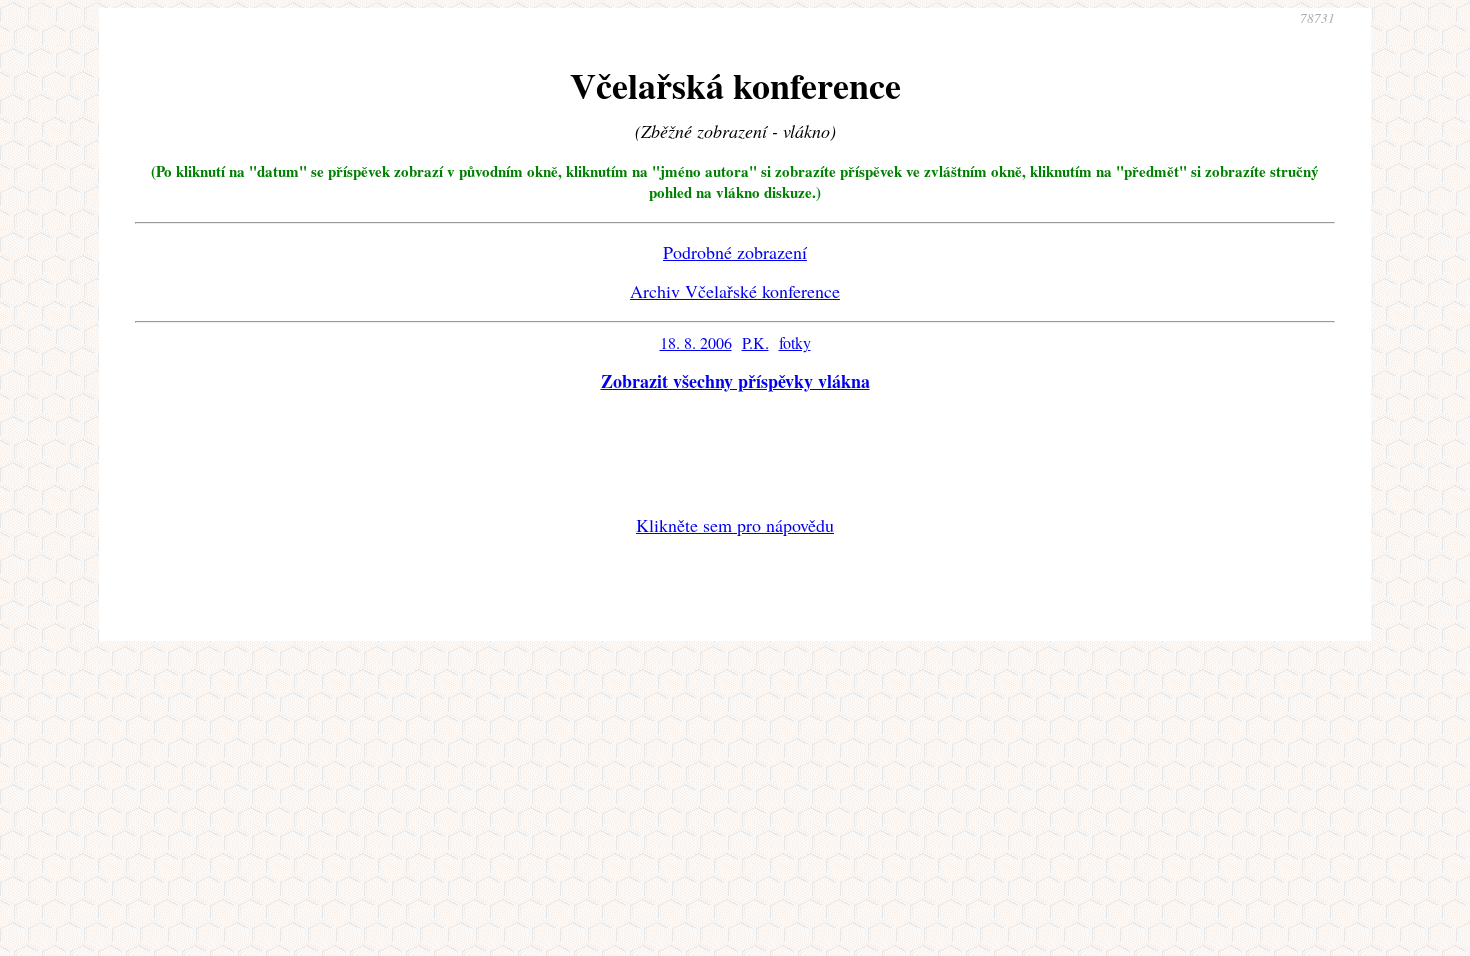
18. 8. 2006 (696, 342)
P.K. (755, 342)
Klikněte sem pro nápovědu (735, 525)
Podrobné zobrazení (735, 252)
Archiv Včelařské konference (735, 291)
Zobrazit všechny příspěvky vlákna (735, 381)
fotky (795, 342)
